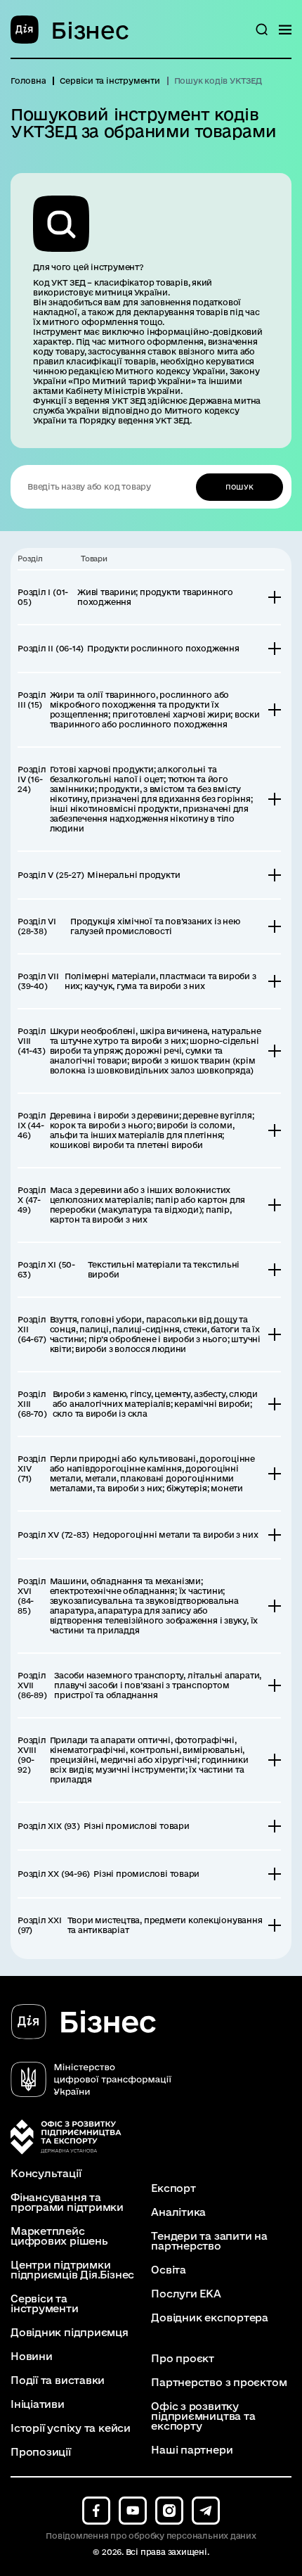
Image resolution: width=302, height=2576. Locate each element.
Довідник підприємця (70, 2333)
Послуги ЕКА (186, 2294)
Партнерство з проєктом (219, 2383)
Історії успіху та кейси (71, 2428)
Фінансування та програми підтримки (67, 2202)
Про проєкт (183, 2359)
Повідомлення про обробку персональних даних (151, 2536)
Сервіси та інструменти (45, 2304)
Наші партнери (192, 2450)
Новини (32, 2357)
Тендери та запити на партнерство (209, 2241)
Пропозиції (41, 2452)
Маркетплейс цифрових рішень (59, 2236)
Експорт (173, 2188)
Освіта (169, 2270)
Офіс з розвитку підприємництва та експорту (203, 2416)
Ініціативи (38, 2404)
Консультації (46, 2174)
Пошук (239, 487)
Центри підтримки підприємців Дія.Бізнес (72, 2270)
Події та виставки (58, 2380)
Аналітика (178, 2212)
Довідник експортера (210, 2318)
